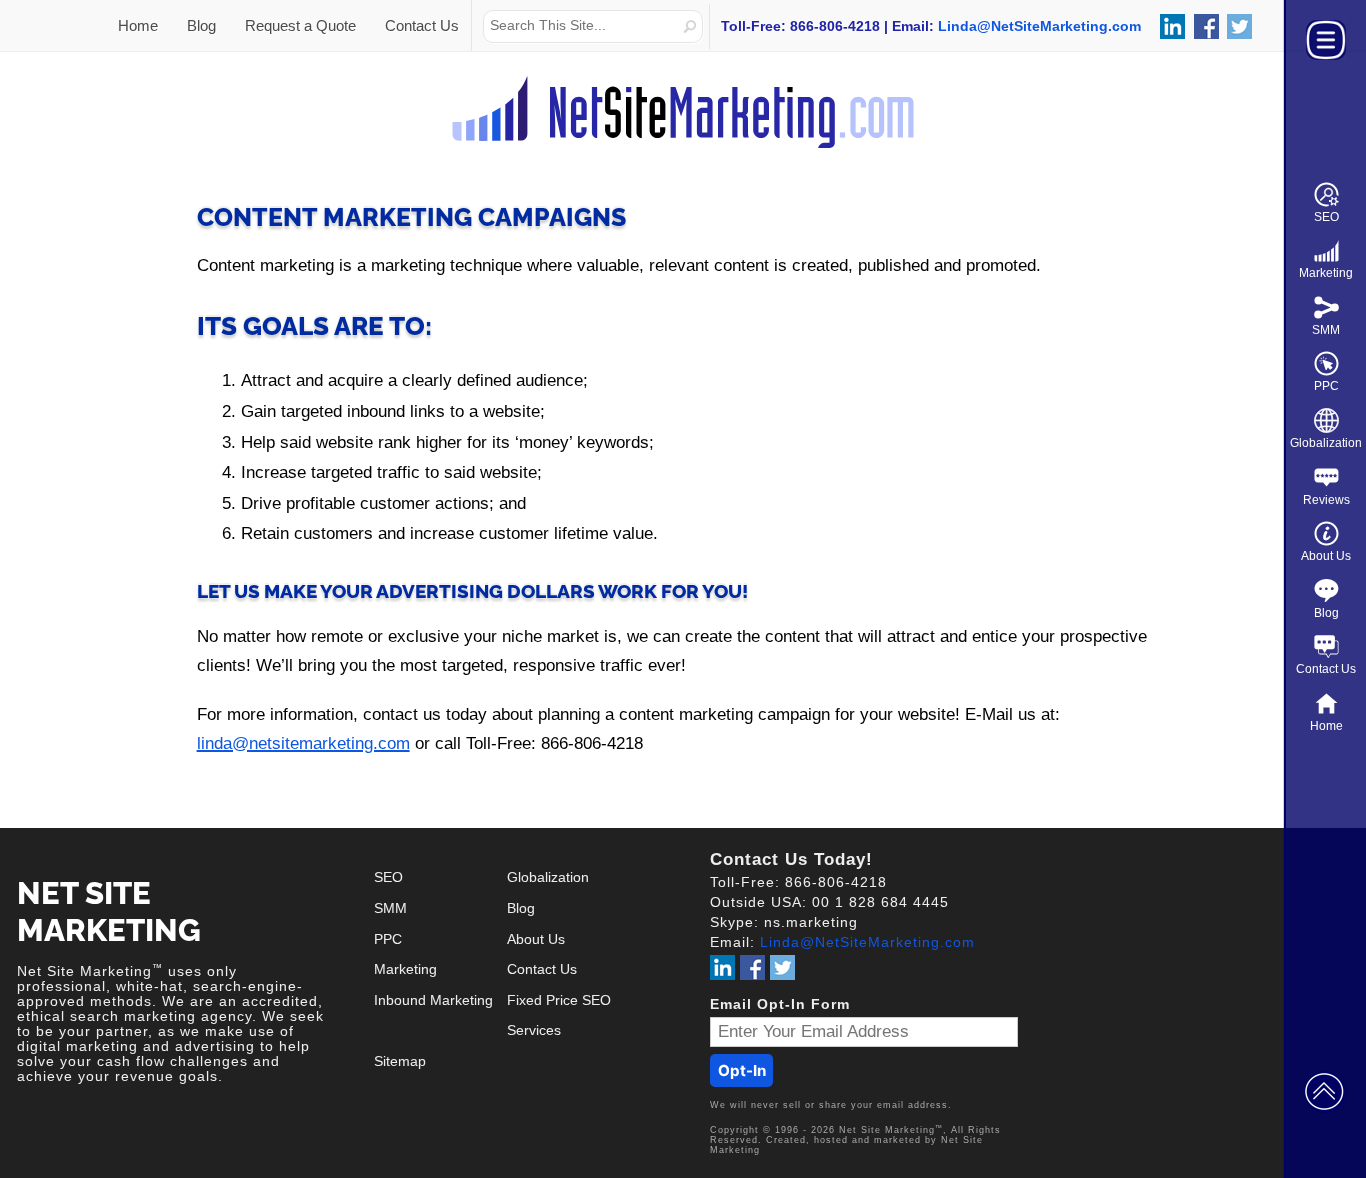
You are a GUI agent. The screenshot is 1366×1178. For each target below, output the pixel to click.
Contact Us (1326, 669)
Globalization (1326, 443)
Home (1326, 726)
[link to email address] (1039, 26)
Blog (1326, 613)
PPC (1326, 386)
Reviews (1326, 500)
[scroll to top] (1324, 1089)
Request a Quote (300, 25)
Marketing (1326, 273)
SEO (1326, 217)
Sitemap (400, 1061)
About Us (1326, 556)
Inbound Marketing (433, 1000)
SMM (1326, 330)
